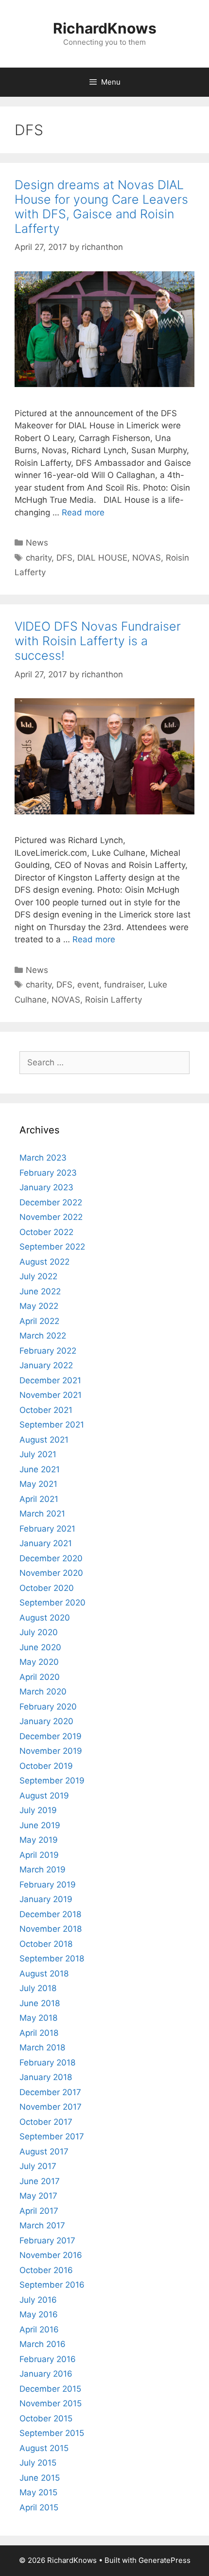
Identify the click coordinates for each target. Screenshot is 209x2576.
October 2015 (46, 2418)
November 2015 (51, 2403)
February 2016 (48, 2359)
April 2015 (39, 2507)
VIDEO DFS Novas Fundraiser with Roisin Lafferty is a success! (98, 641)
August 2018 (44, 1974)
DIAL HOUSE (102, 558)
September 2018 (52, 1958)
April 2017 (39, 2211)
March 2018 (42, 2047)
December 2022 (51, 1202)
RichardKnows (105, 28)
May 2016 (39, 2314)
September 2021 (52, 1425)
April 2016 (39, 2329)
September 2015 (52, 2433)
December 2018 (50, 1914)
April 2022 (39, 1321)
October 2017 (46, 2122)
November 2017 (51, 2107)
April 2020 (40, 1677)
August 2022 (44, 1262)
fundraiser (124, 985)
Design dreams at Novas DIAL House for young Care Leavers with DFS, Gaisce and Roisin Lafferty (101, 207)
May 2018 (38, 2018)
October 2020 (47, 1588)
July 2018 (38, 1988)
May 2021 (38, 1484)
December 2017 (50, 2092)
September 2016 (52, 2285)
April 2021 (39, 1499)
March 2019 (43, 1870)
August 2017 (44, 2152)
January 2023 (46, 1187)
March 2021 (42, 1514)
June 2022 (40, 1291)
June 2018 (40, 2003)
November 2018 (51, 1929)
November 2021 (51, 1395)
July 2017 (38, 2166)
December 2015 (50, 2389)
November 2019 (51, 1751)
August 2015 (44, 2448)
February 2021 (47, 1529)
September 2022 (52, 1247)
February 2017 (47, 2241)
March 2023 (43, 1158)
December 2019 (51, 1736)
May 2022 (39, 1306)
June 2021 (40, 1469)
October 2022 (46, 1232)
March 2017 (42, 2225)
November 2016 (51, 2255)
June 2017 (40, 2181)
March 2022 (43, 1336)
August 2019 (44, 1796)
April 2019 (39, 1855)
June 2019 (40, 1825)
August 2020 (45, 1618)
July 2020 (39, 1632)
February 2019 (48, 1885)
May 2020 (39, 1662)
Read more (83, 512)
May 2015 (38, 2492)
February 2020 (48, 1707)
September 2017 (52, 2136)
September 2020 (52, 1603)
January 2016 (46, 2374)
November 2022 (51, 1217)
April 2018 (39, 2033)
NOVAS (147, 558)
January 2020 (46, 1721)
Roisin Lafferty (113, 1000)
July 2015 (38, 2463)
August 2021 (44, 1440)
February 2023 (48, 1173)
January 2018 (46, 2077)
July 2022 (38, 1276)
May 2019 (39, 1840)
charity (39, 558)
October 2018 (46, 1944)
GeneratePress (165, 2560)
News (37, 543)
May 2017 (38, 2196)
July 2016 (38, 2300)
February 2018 (47, 2063)
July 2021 (38, 1454)
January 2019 (46, 1899)
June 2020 (40, 1647)
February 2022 (48, 1351)
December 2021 (50, 1380)
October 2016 (46, 2270)
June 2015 (40, 2478)
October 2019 (46, 1766)
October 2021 (46, 1410)
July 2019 (38, 1810)
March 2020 (43, 1692)
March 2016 (43, 2344)
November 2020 (51, 1573)
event (88, 985)
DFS (64, 558)
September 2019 (52, 1781)
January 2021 (46, 1543)
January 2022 (46, 1365)
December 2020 (51, 1558)
